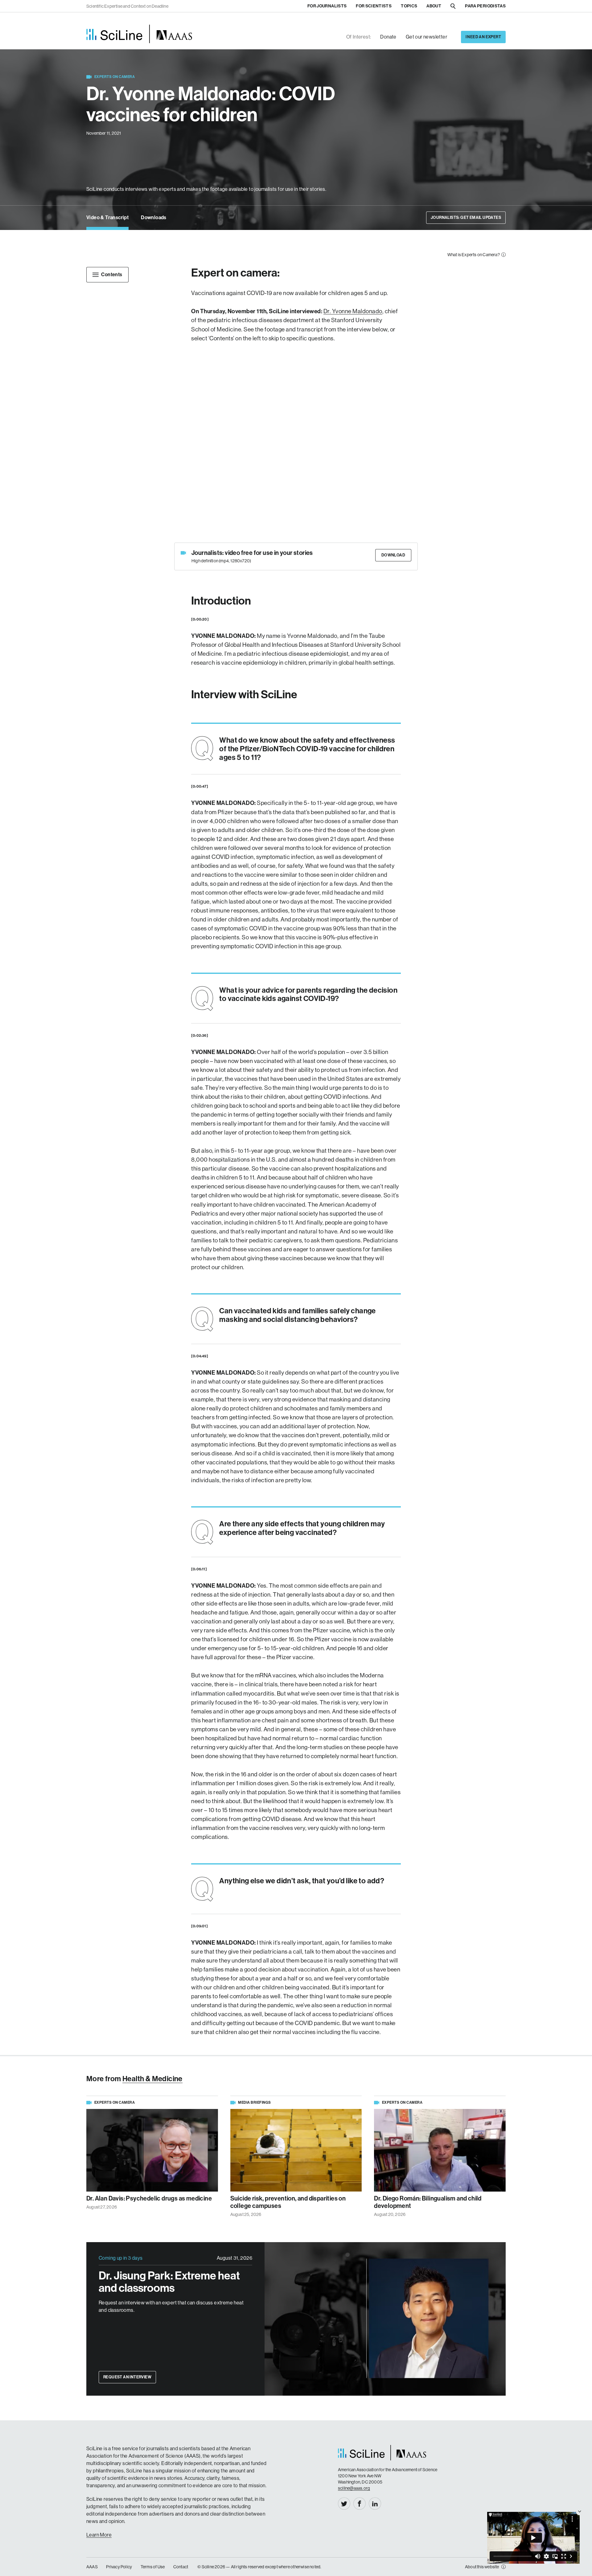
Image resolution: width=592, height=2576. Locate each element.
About (434, 6)
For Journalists (327, 6)
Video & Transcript (107, 217)
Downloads (154, 217)
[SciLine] (139, 34)
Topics (409, 6)
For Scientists (374, 6)
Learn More (99, 2535)
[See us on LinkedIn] (375, 2504)
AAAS (92, 2567)
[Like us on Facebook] (360, 2504)
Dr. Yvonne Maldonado (353, 311)
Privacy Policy (119, 2567)
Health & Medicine (152, 2079)
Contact (181, 2567)
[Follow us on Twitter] (344, 2504)
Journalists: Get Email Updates (466, 217)
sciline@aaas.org (354, 2488)
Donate (388, 37)
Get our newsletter (426, 37)
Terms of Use (153, 2567)
